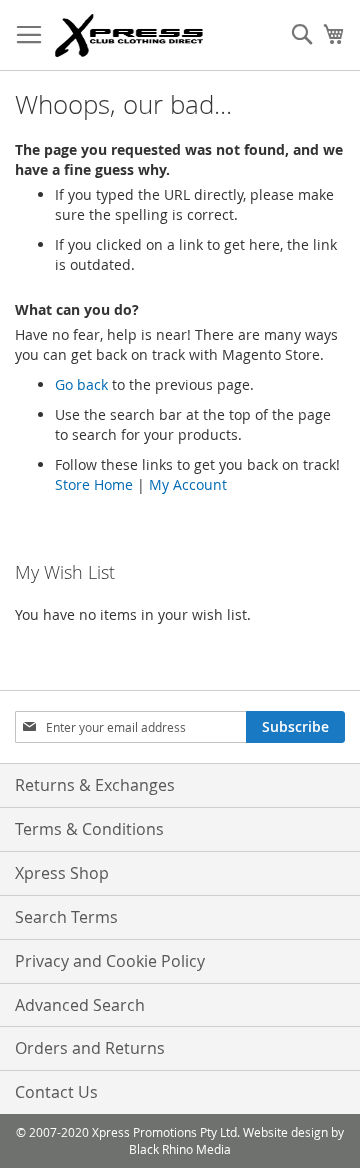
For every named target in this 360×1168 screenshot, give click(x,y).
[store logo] (129, 35)
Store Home (94, 484)
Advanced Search (80, 1005)
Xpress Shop (62, 873)
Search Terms (66, 917)
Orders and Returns (90, 1048)
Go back (81, 384)
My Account (188, 484)
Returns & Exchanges (95, 785)
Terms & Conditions (89, 829)
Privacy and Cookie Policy (110, 961)
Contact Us (56, 1092)
